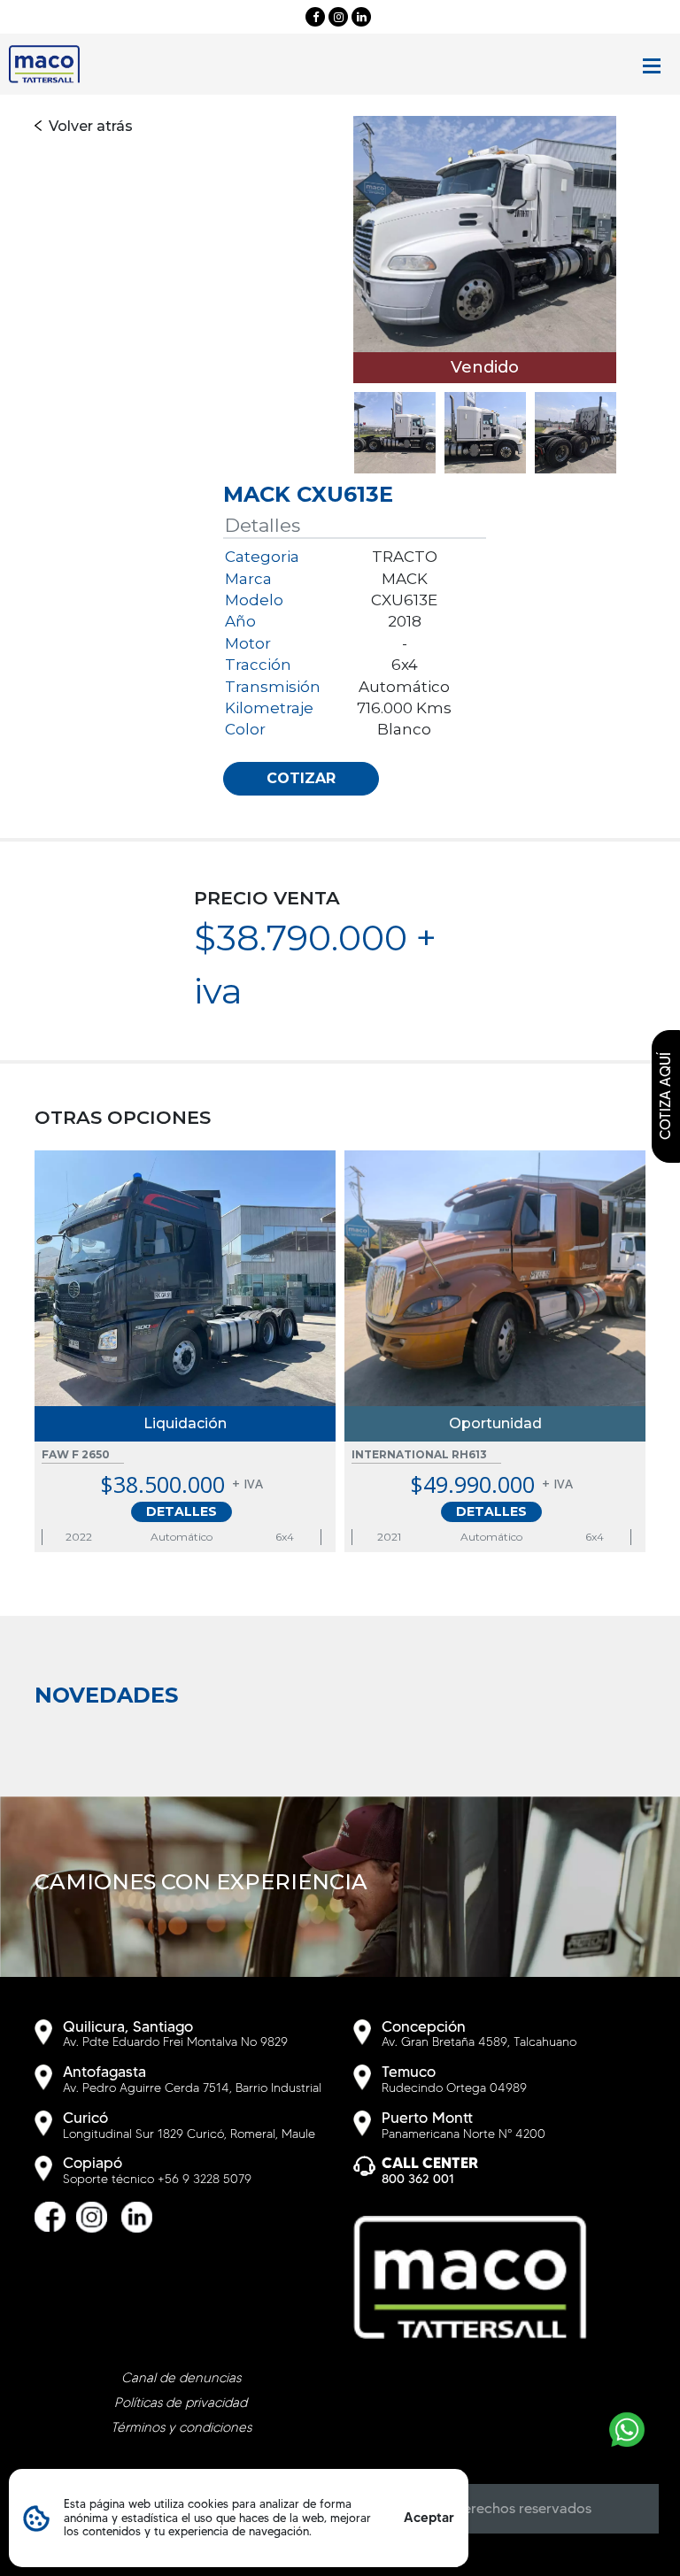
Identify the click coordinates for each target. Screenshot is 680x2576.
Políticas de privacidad (181, 2403)
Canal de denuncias (181, 2378)
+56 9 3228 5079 (205, 2179)
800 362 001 (418, 2179)
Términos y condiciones (181, 2427)
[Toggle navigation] (652, 66)
